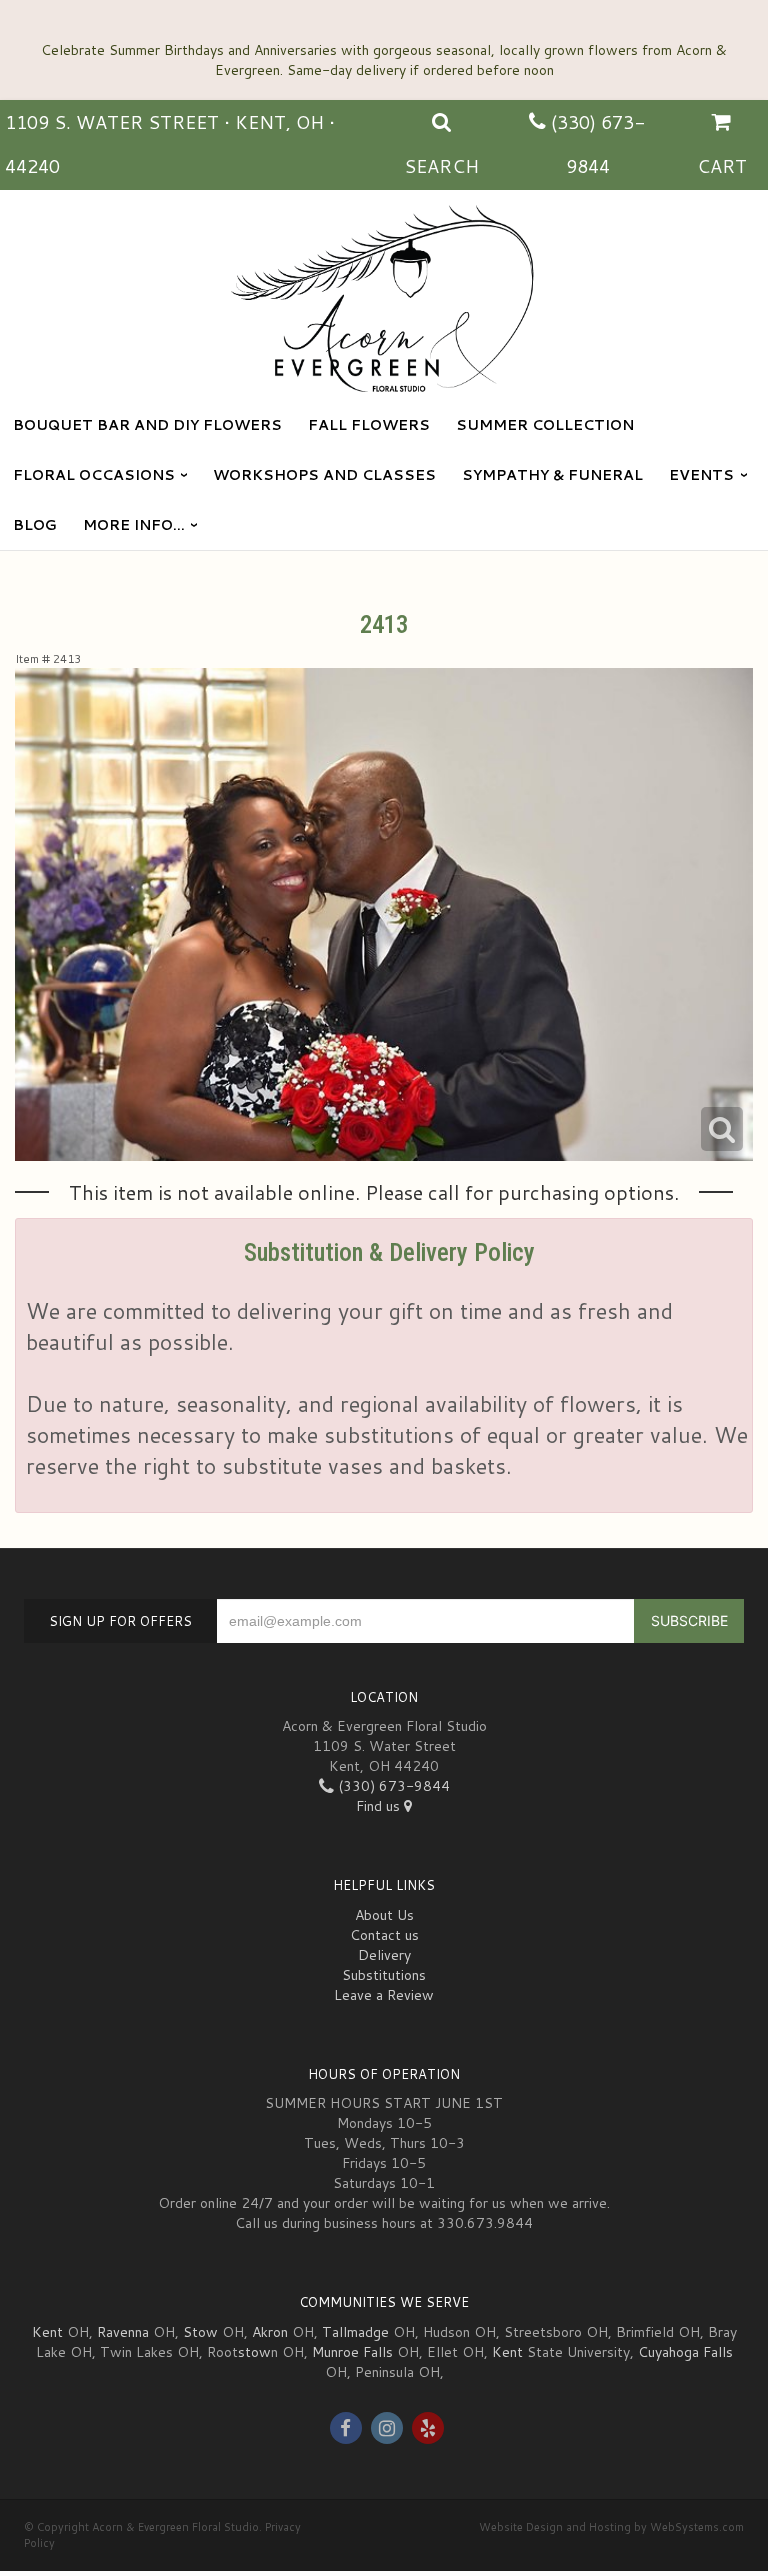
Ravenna (123, 2332)
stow (254, 2352)
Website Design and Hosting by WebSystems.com (611, 2527)
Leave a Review (384, 1995)
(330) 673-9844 (392, 1786)
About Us (384, 1915)
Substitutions (384, 1975)
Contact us (384, 1935)
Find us (380, 1806)
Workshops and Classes (324, 475)
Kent (47, 2332)
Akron (270, 2332)
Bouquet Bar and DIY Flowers (147, 425)
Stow (200, 2332)
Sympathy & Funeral (552, 475)
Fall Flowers (369, 425)
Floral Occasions (94, 475)
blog (35, 525)
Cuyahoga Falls (685, 2352)
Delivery (384, 1955)
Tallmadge (355, 2332)
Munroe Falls (352, 2352)
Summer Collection (545, 425)
